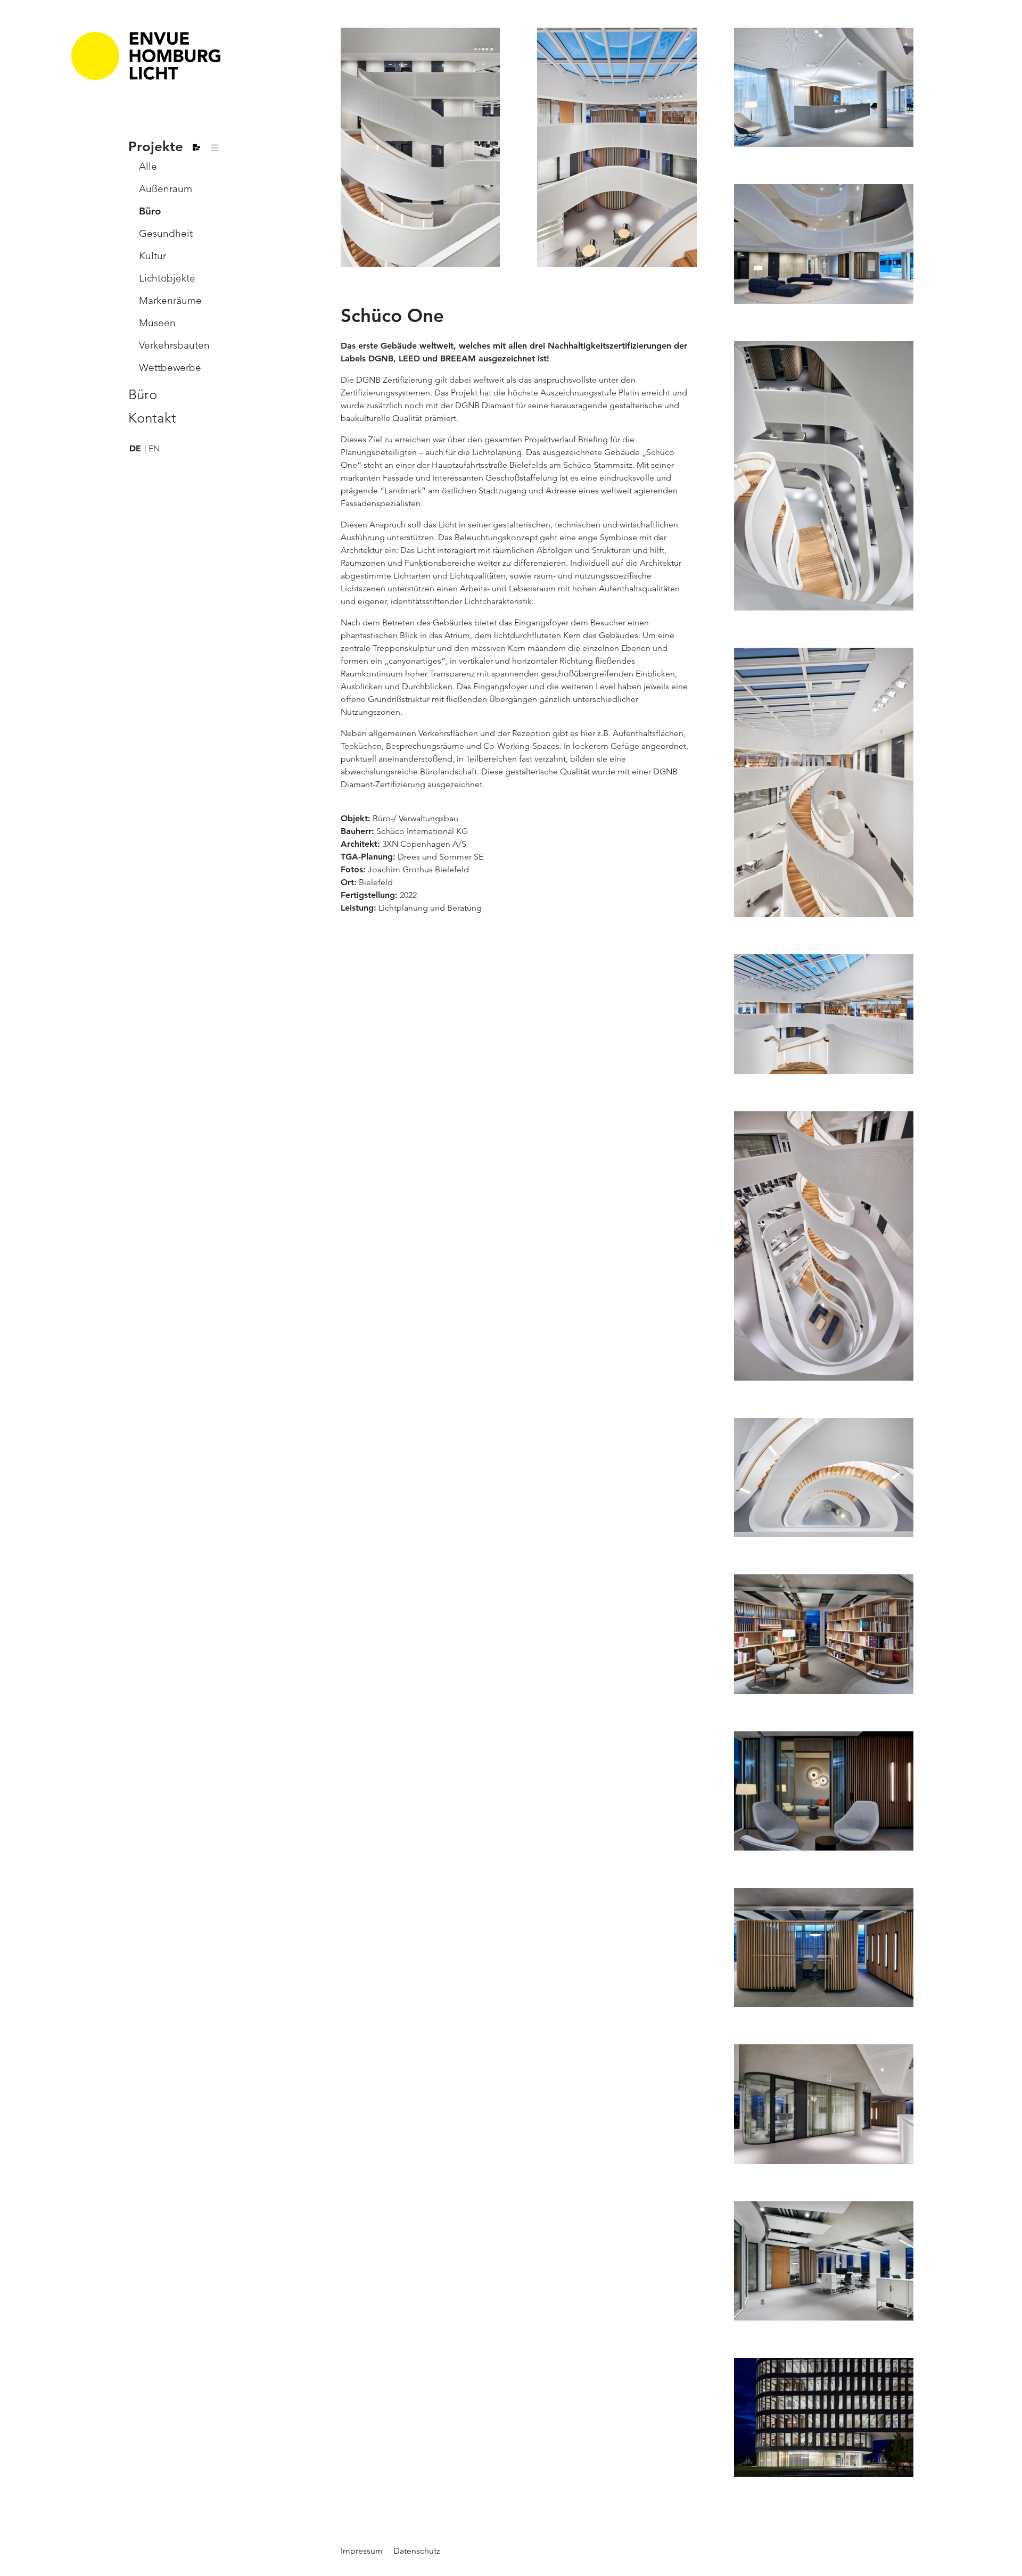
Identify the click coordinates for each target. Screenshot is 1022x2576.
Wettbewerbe (170, 368)
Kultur (153, 256)
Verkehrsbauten (174, 345)
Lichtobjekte (167, 278)
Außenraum (166, 189)
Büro (150, 211)
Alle (148, 166)
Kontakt (152, 418)
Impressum (362, 2551)
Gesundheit (166, 233)
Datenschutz (417, 2551)
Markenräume (170, 300)
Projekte (156, 147)
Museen (157, 323)
